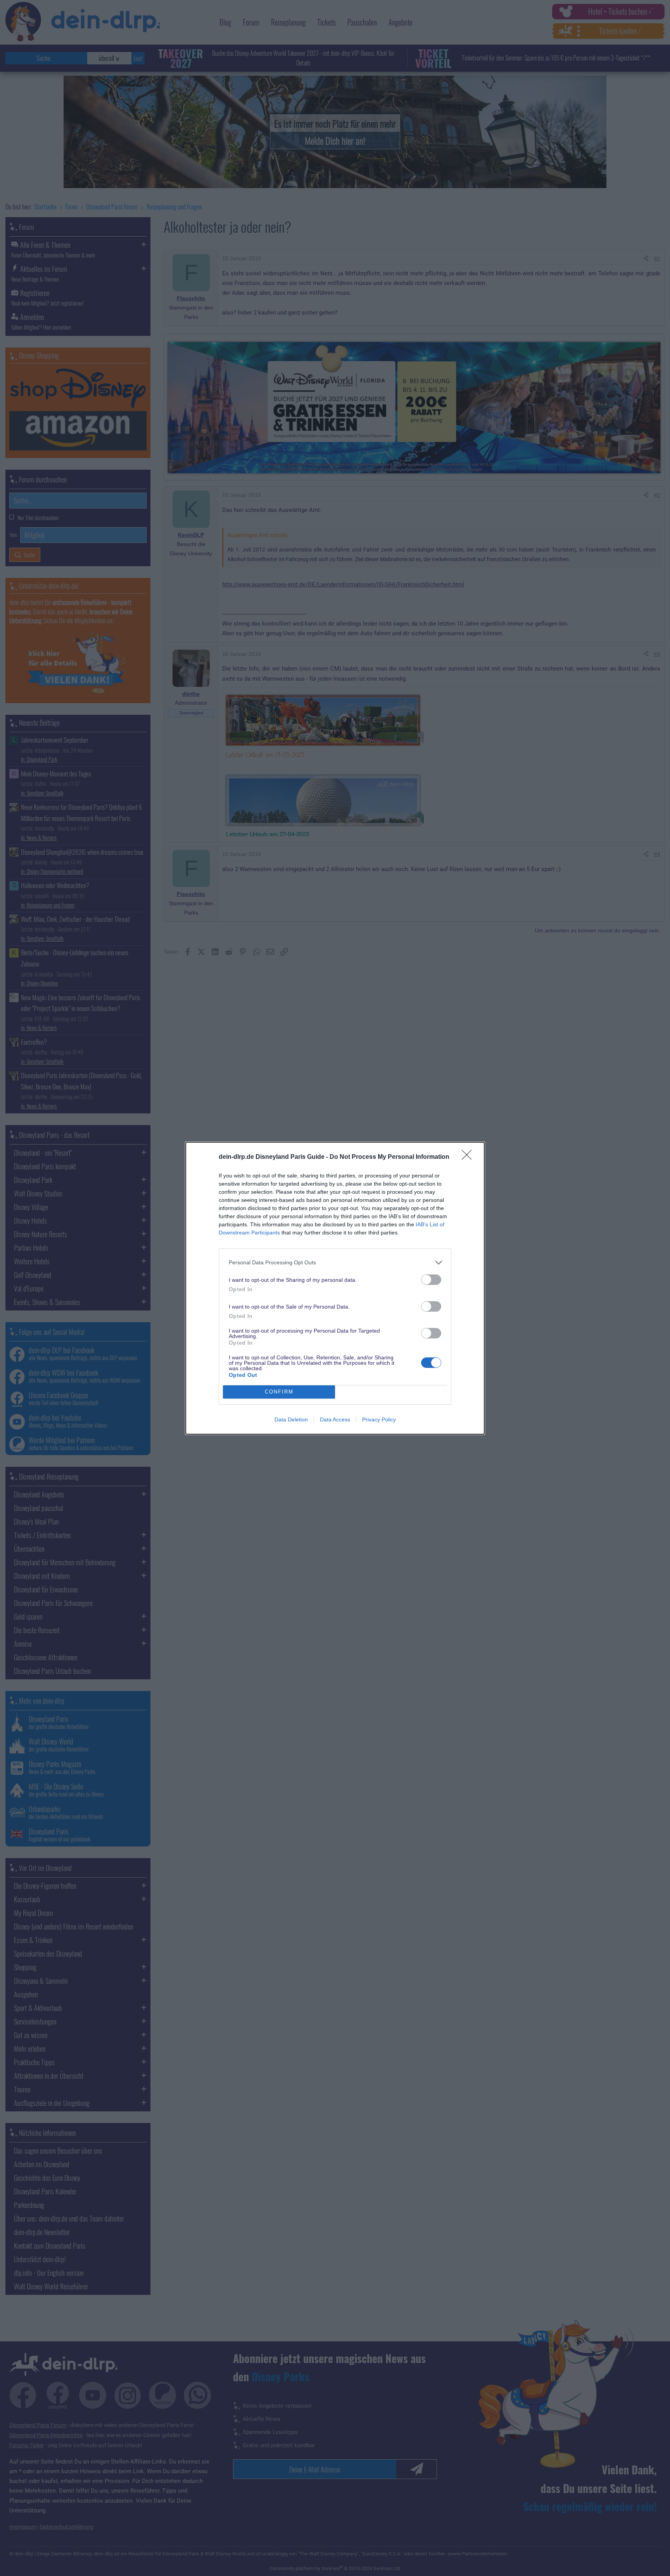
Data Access (335, 1419)
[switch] (431, 1280)
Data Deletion (291, 1419)
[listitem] (335, 1263)
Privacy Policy (379, 1419)
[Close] (469, 1157)
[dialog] (335, 1288)
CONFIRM (279, 1392)
